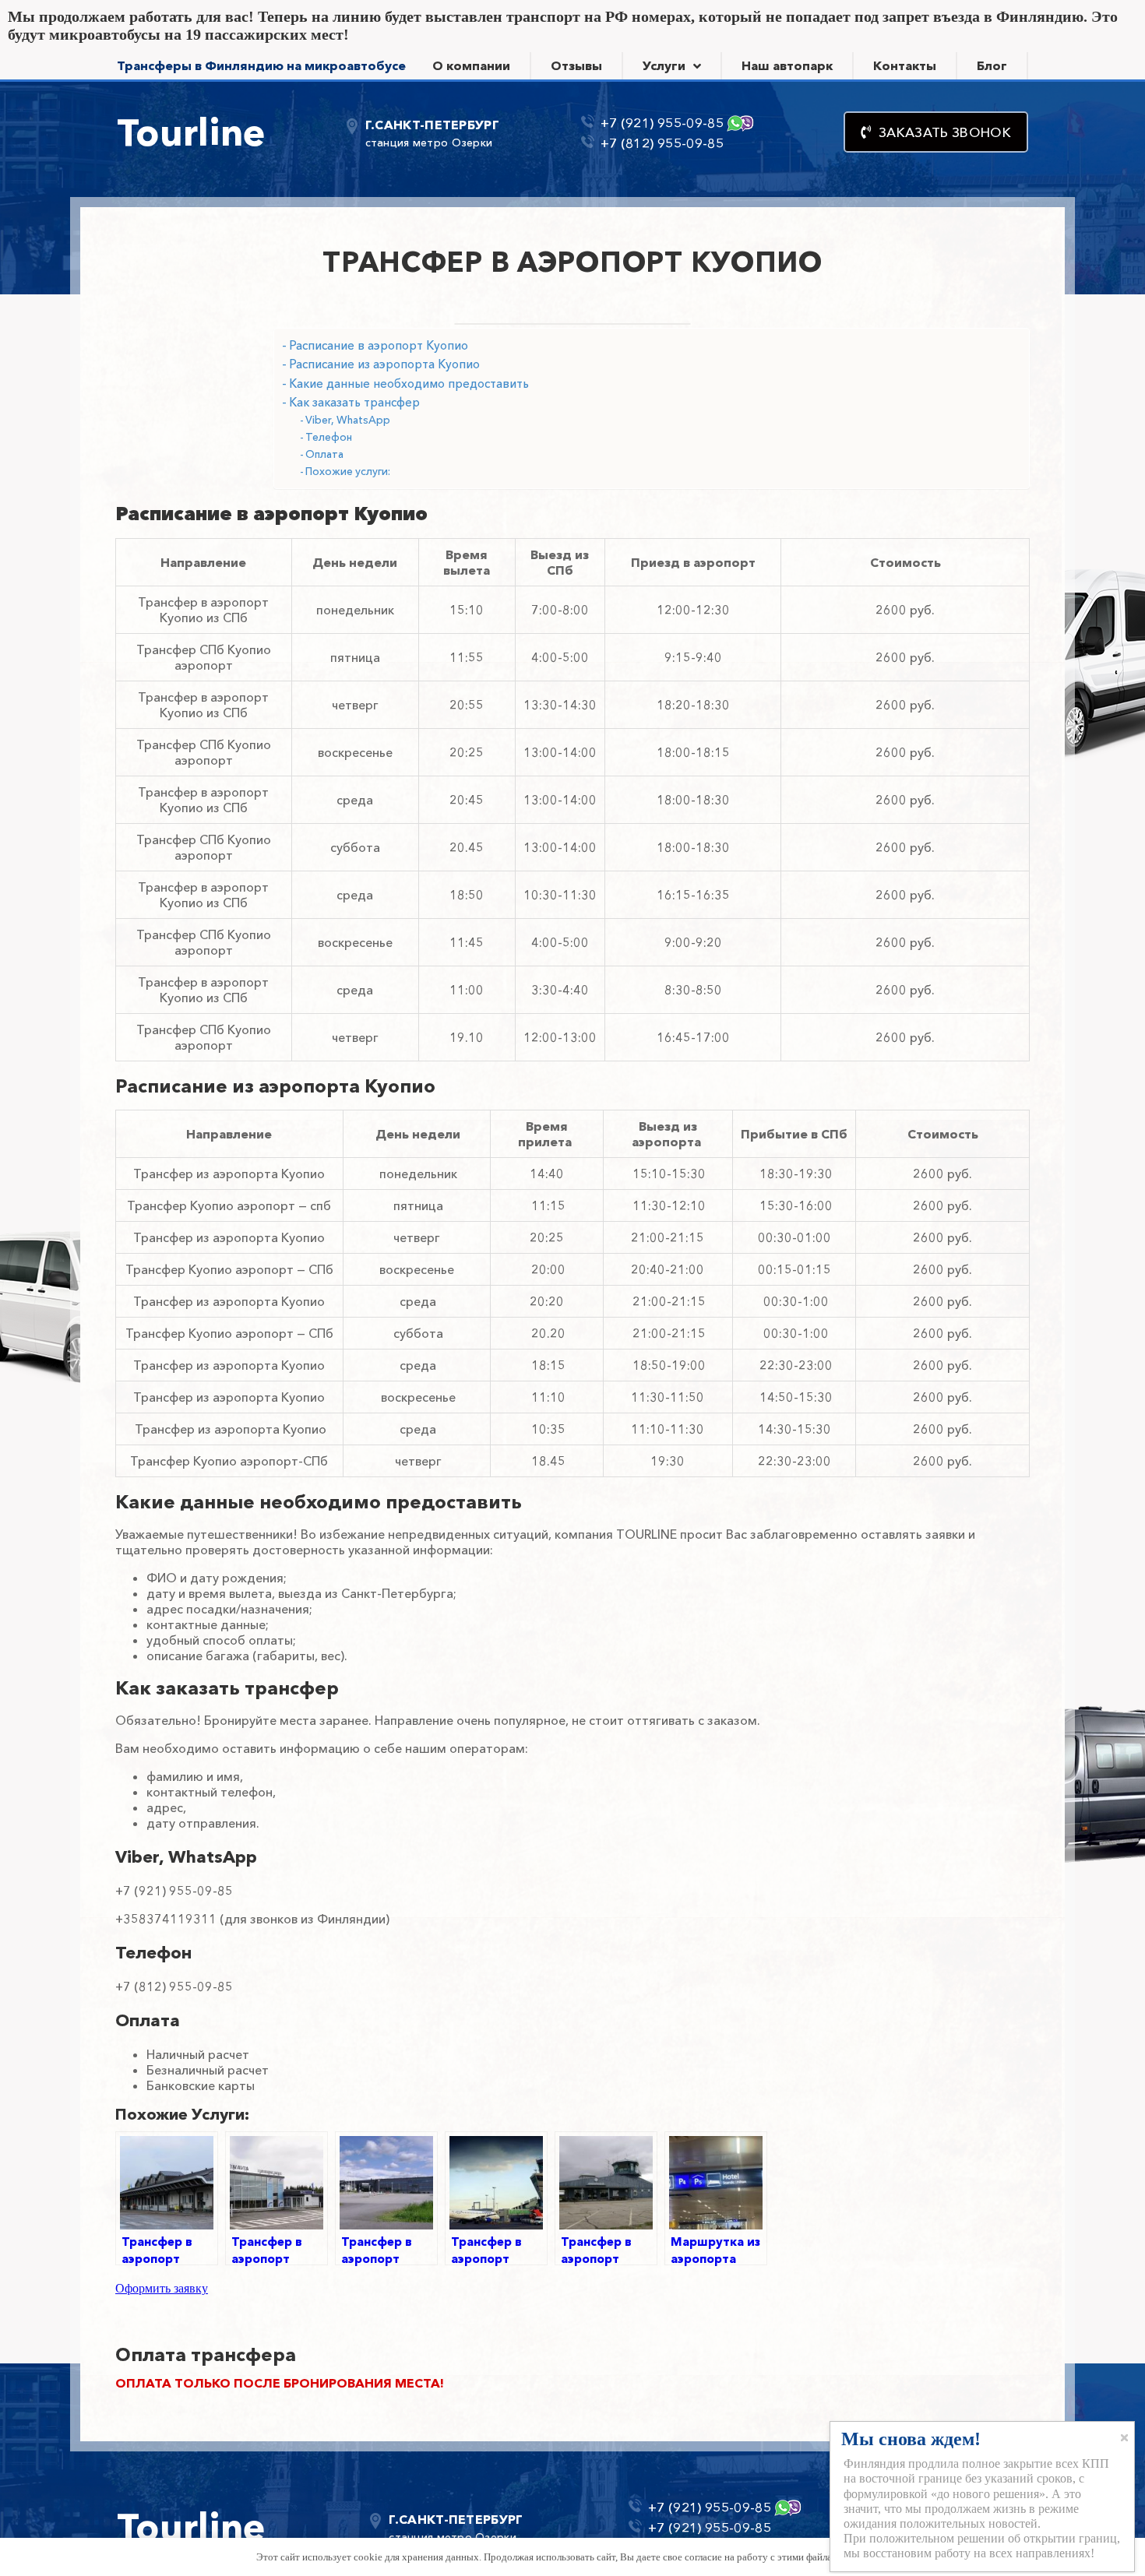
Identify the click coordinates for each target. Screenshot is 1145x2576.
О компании (471, 65)
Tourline (191, 132)
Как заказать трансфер (354, 402)
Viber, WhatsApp (348, 420)
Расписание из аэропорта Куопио (384, 364)
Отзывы (576, 65)
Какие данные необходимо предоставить (409, 384)
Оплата (324, 454)
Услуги (664, 65)
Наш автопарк (787, 65)
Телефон (329, 437)
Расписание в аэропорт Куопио (379, 345)
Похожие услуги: (348, 471)
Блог (992, 65)
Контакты (905, 65)
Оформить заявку (162, 2288)
